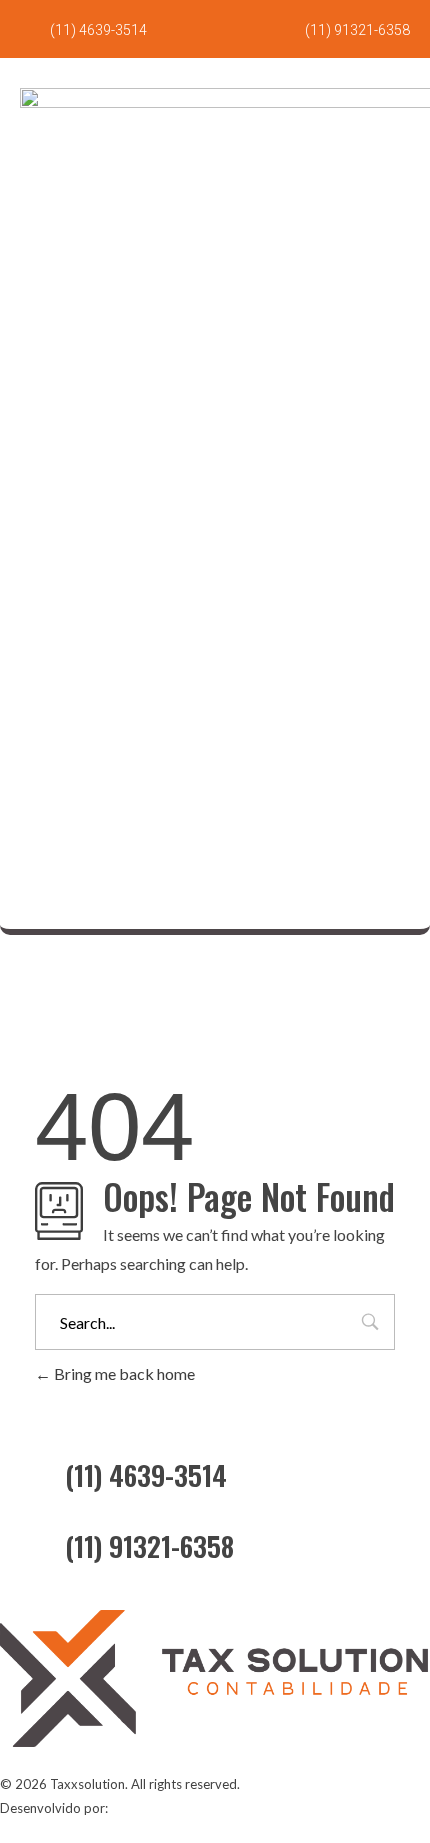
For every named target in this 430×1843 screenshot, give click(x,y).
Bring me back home (123, 1373)
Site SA (131, 1808)
